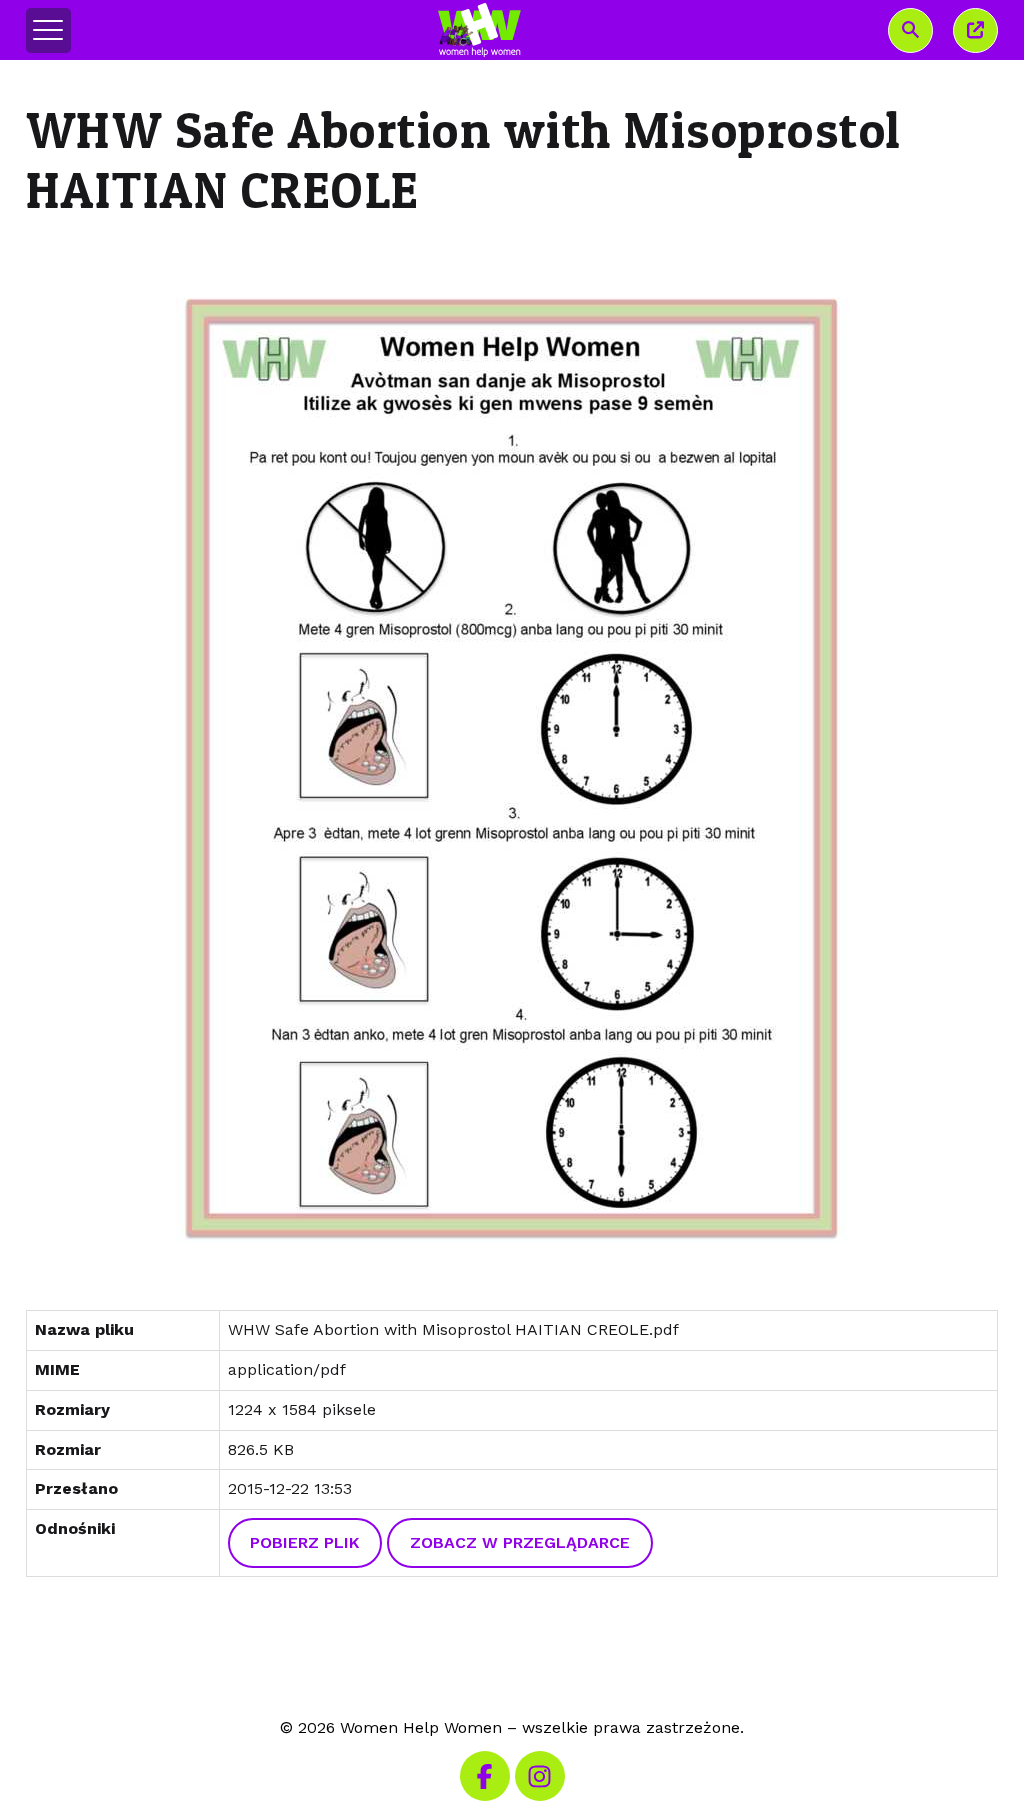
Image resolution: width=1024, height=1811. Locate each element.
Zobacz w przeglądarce (520, 1542)
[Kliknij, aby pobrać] (512, 767)
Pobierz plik (304, 1542)
